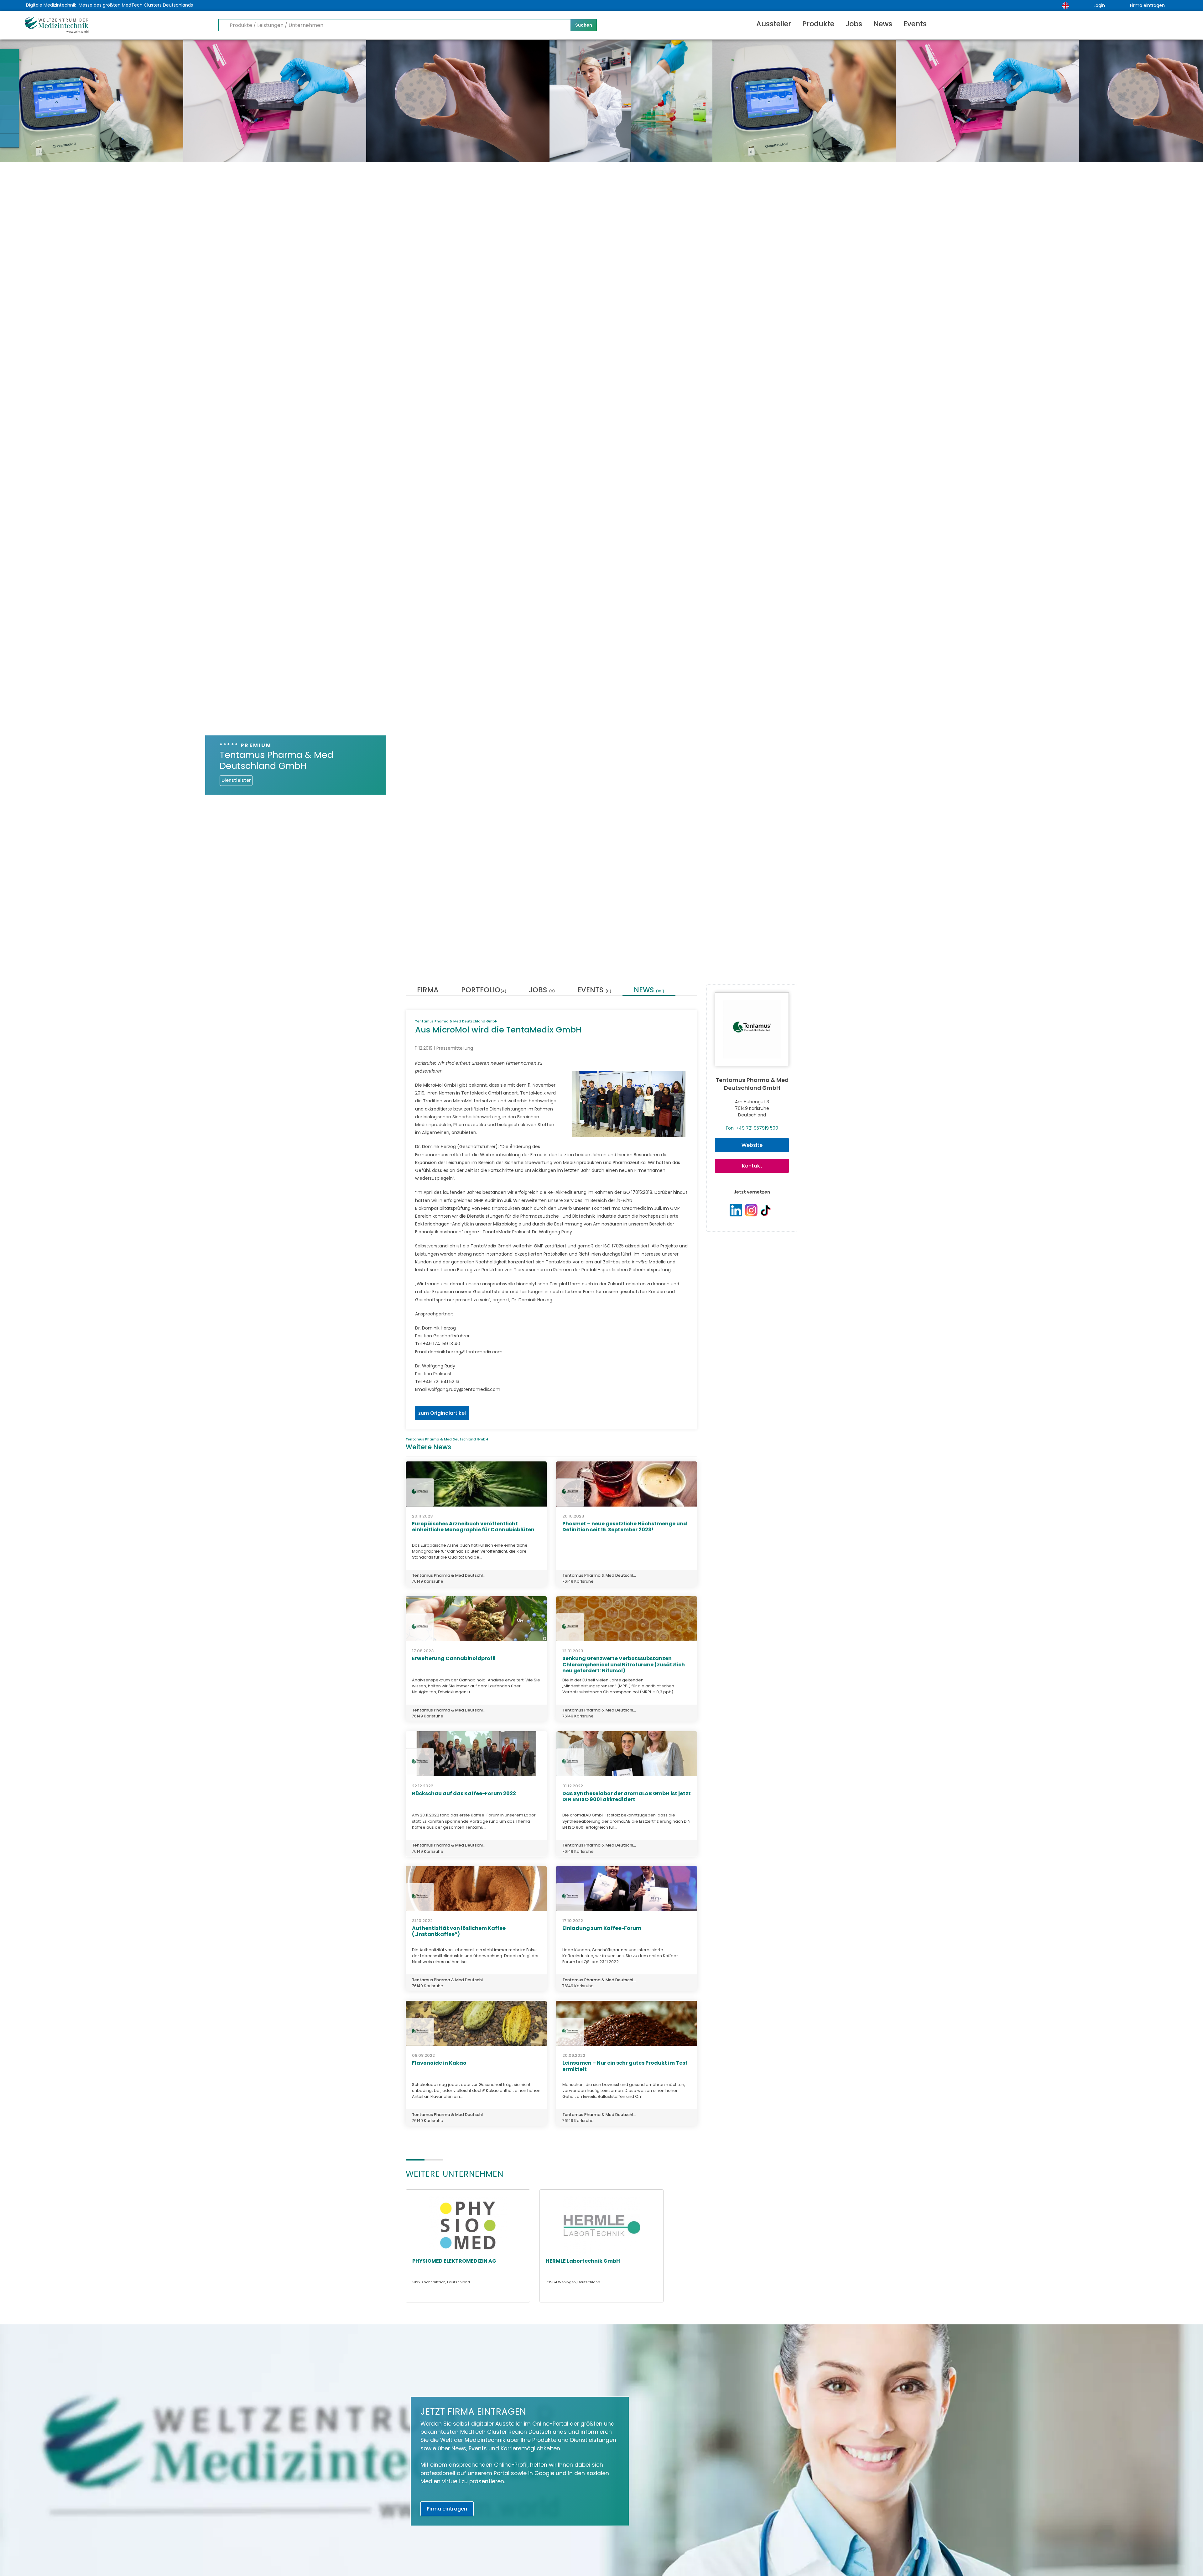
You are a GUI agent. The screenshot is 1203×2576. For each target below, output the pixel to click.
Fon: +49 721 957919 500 (752, 1128)
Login (1099, 5)
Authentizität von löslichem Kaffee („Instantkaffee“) (459, 1931)
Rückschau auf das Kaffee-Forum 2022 (464, 1793)
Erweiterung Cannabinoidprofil (454, 1658)
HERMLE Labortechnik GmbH (583, 2261)
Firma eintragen (1147, 5)
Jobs (854, 24)
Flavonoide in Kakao (439, 2063)
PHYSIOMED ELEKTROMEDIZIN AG (454, 2261)
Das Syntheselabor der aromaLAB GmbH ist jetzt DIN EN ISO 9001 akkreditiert (627, 1796)
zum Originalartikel (442, 1413)
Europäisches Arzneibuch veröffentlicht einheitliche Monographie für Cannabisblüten (473, 1527)
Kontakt (752, 1166)
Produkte (818, 24)
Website (752, 1145)
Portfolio (484, 991)
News (883, 24)
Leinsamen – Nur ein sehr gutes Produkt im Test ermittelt (625, 2066)
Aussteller (774, 24)
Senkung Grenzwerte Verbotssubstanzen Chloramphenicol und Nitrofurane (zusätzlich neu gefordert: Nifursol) (624, 1664)
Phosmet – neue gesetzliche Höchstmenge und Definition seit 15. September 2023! (625, 1527)
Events (915, 24)
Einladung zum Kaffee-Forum (602, 1928)
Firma (428, 991)
